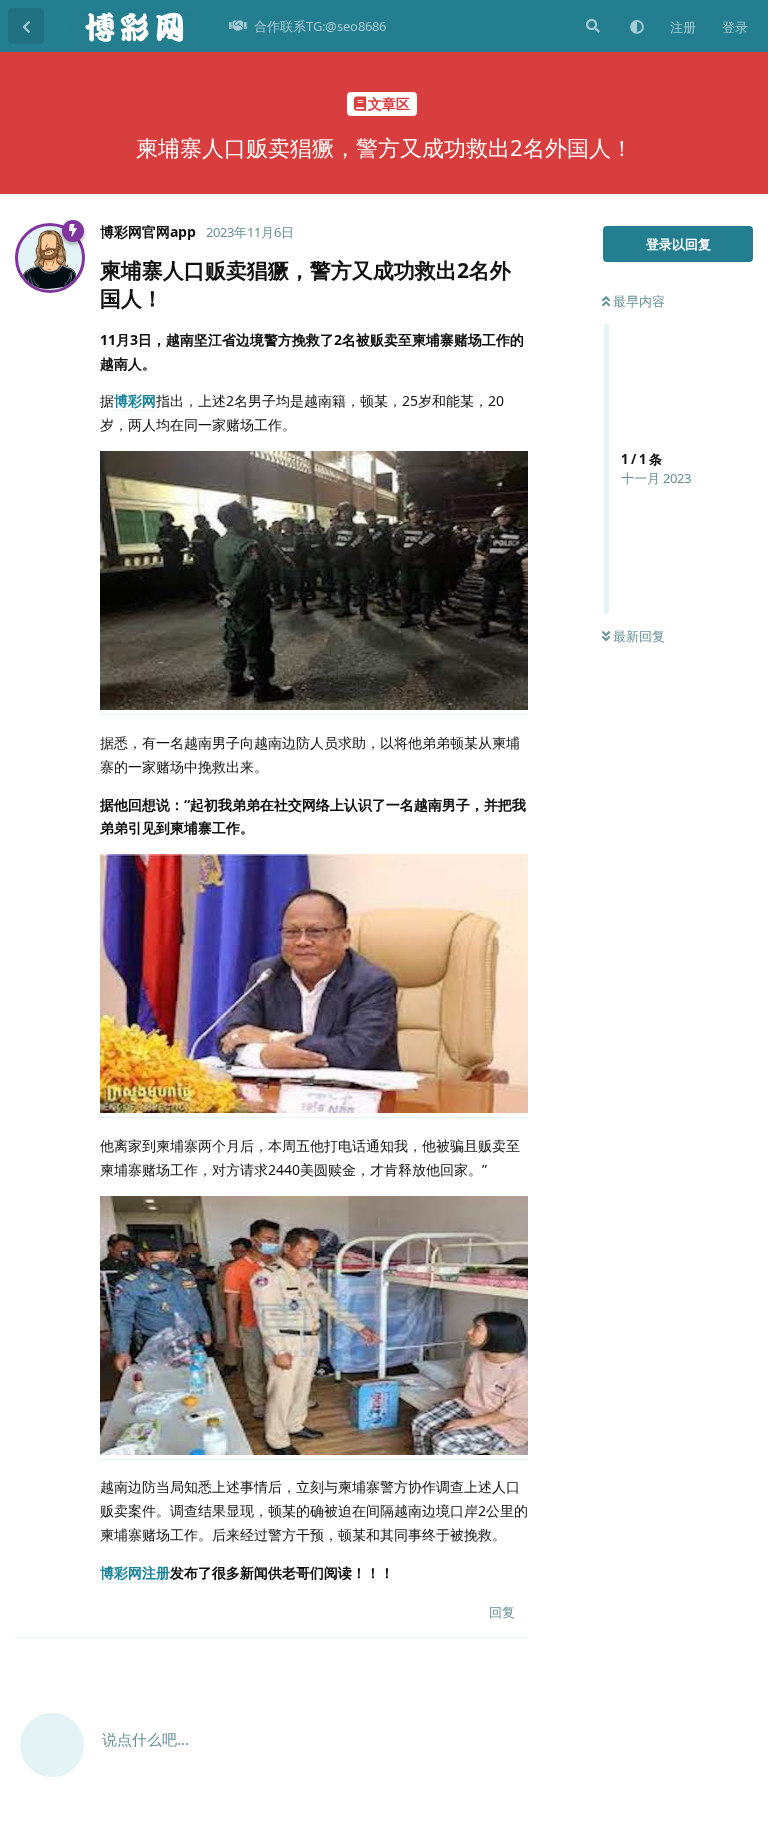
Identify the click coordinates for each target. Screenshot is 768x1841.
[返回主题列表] (26, 26)
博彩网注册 (135, 1572)
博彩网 (135, 400)
